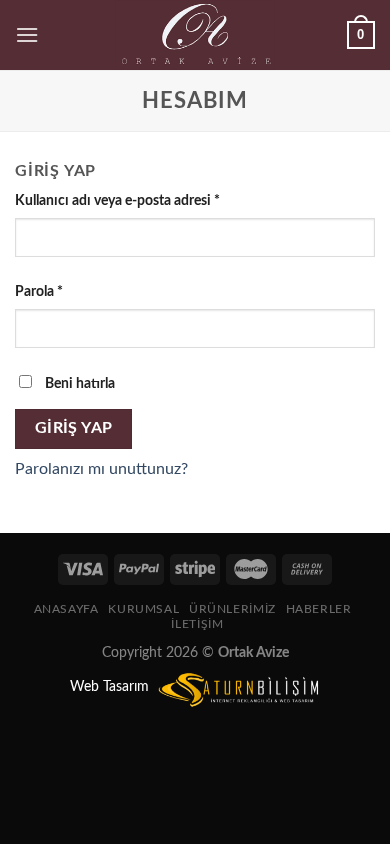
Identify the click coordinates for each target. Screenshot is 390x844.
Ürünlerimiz (232, 609)
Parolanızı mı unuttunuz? (101, 469)
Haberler (319, 609)
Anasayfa (66, 609)
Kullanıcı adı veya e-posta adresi (117, 200)
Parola (39, 291)
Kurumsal (143, 609)
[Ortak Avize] (195, 35)
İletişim (197, 624)
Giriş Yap (74, 428)
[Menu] (27, 34)
